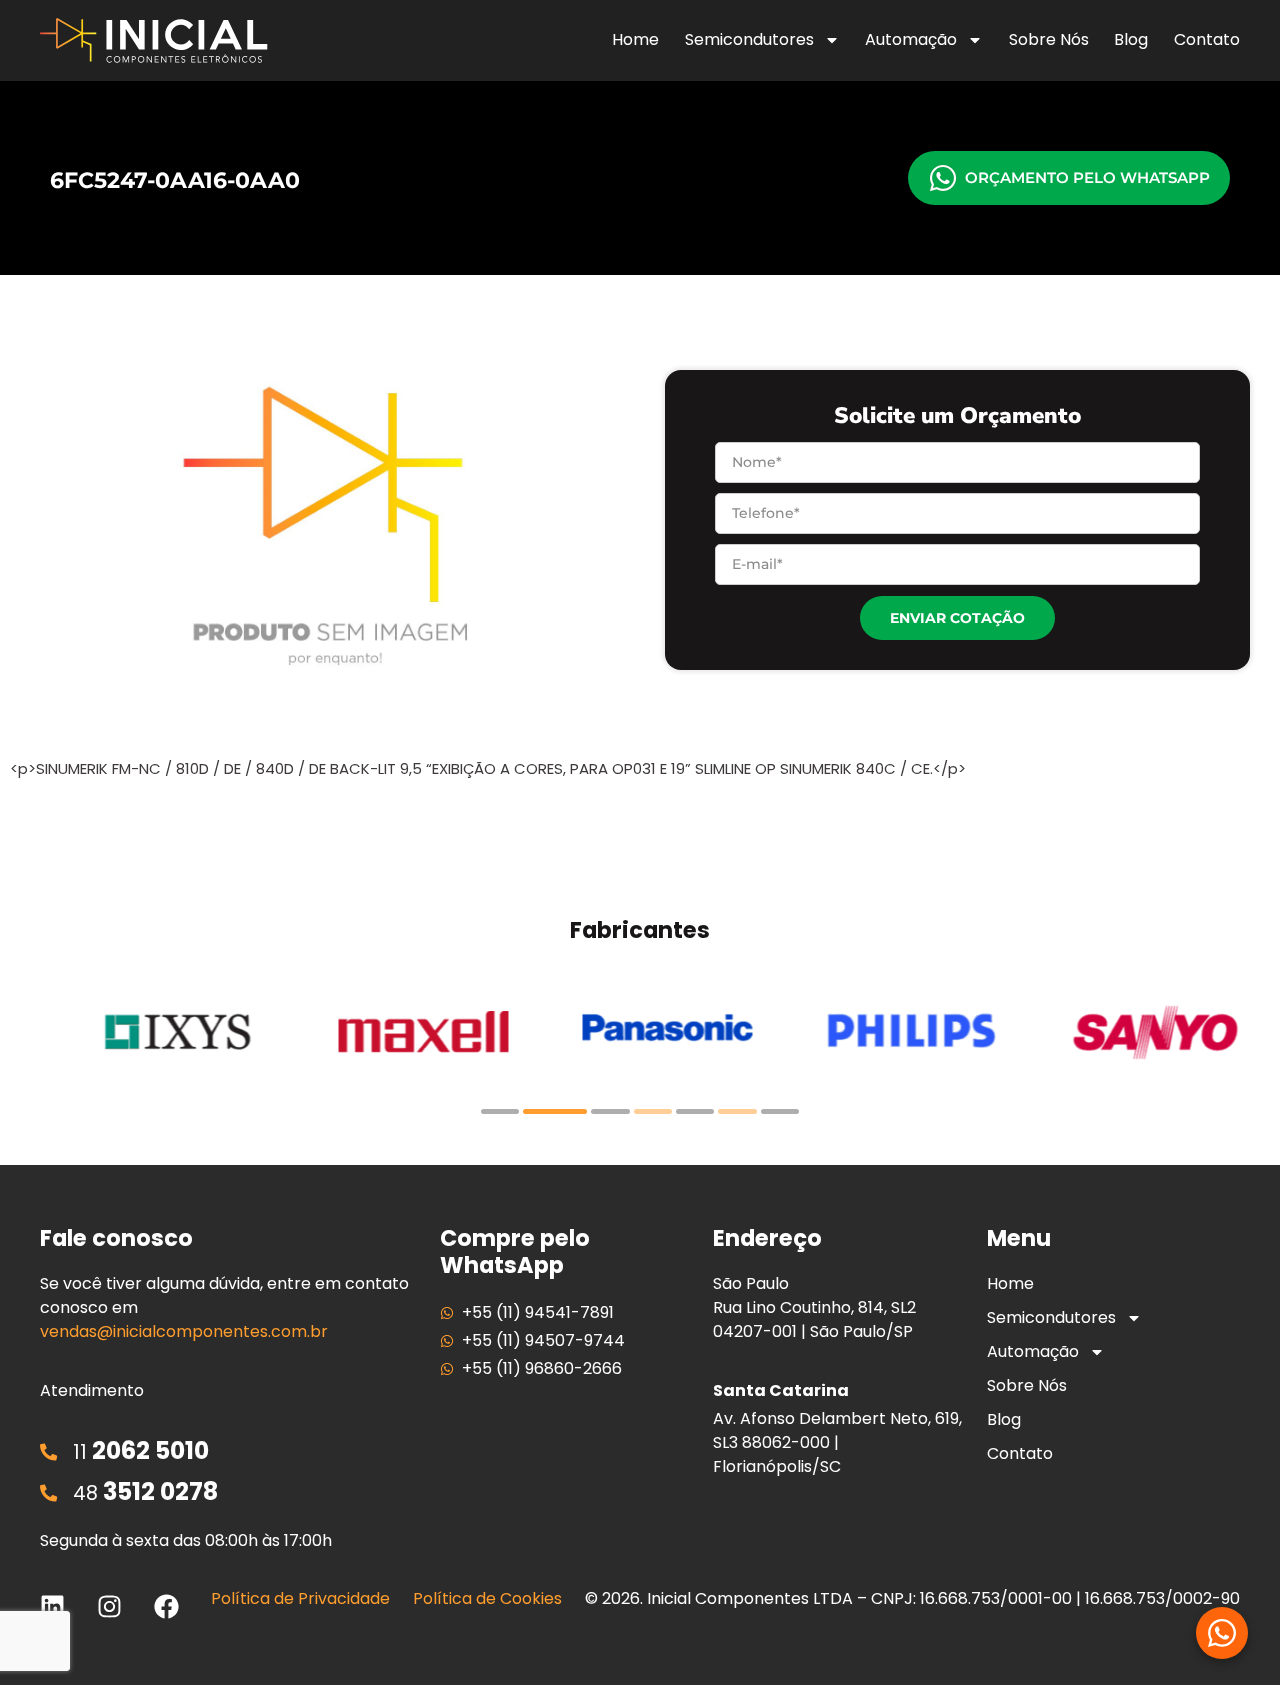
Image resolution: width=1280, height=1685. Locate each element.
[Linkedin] (52, 1606)
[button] (500, 1111)
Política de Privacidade (300, 1598)
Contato (1207, 39)
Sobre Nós (1049, 39)
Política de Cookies (487, 1598)
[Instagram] (109, 1606)
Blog (1131, 39)
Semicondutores (749, 39)
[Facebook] (166, 1606)
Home (635, 39)
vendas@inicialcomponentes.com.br (184, 1331)
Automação (911, 39)
